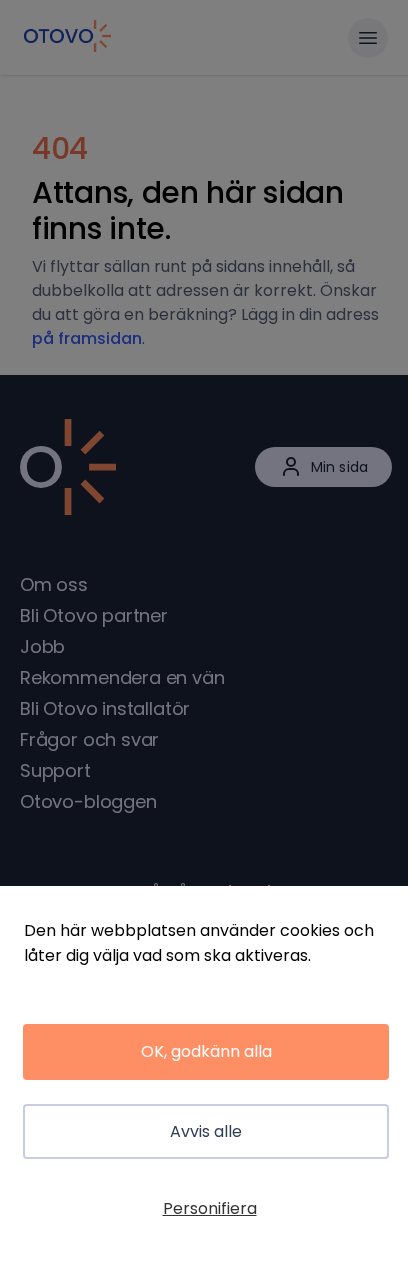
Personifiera (210, 1208)
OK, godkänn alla (206, 1051)
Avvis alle (206, 1131)
